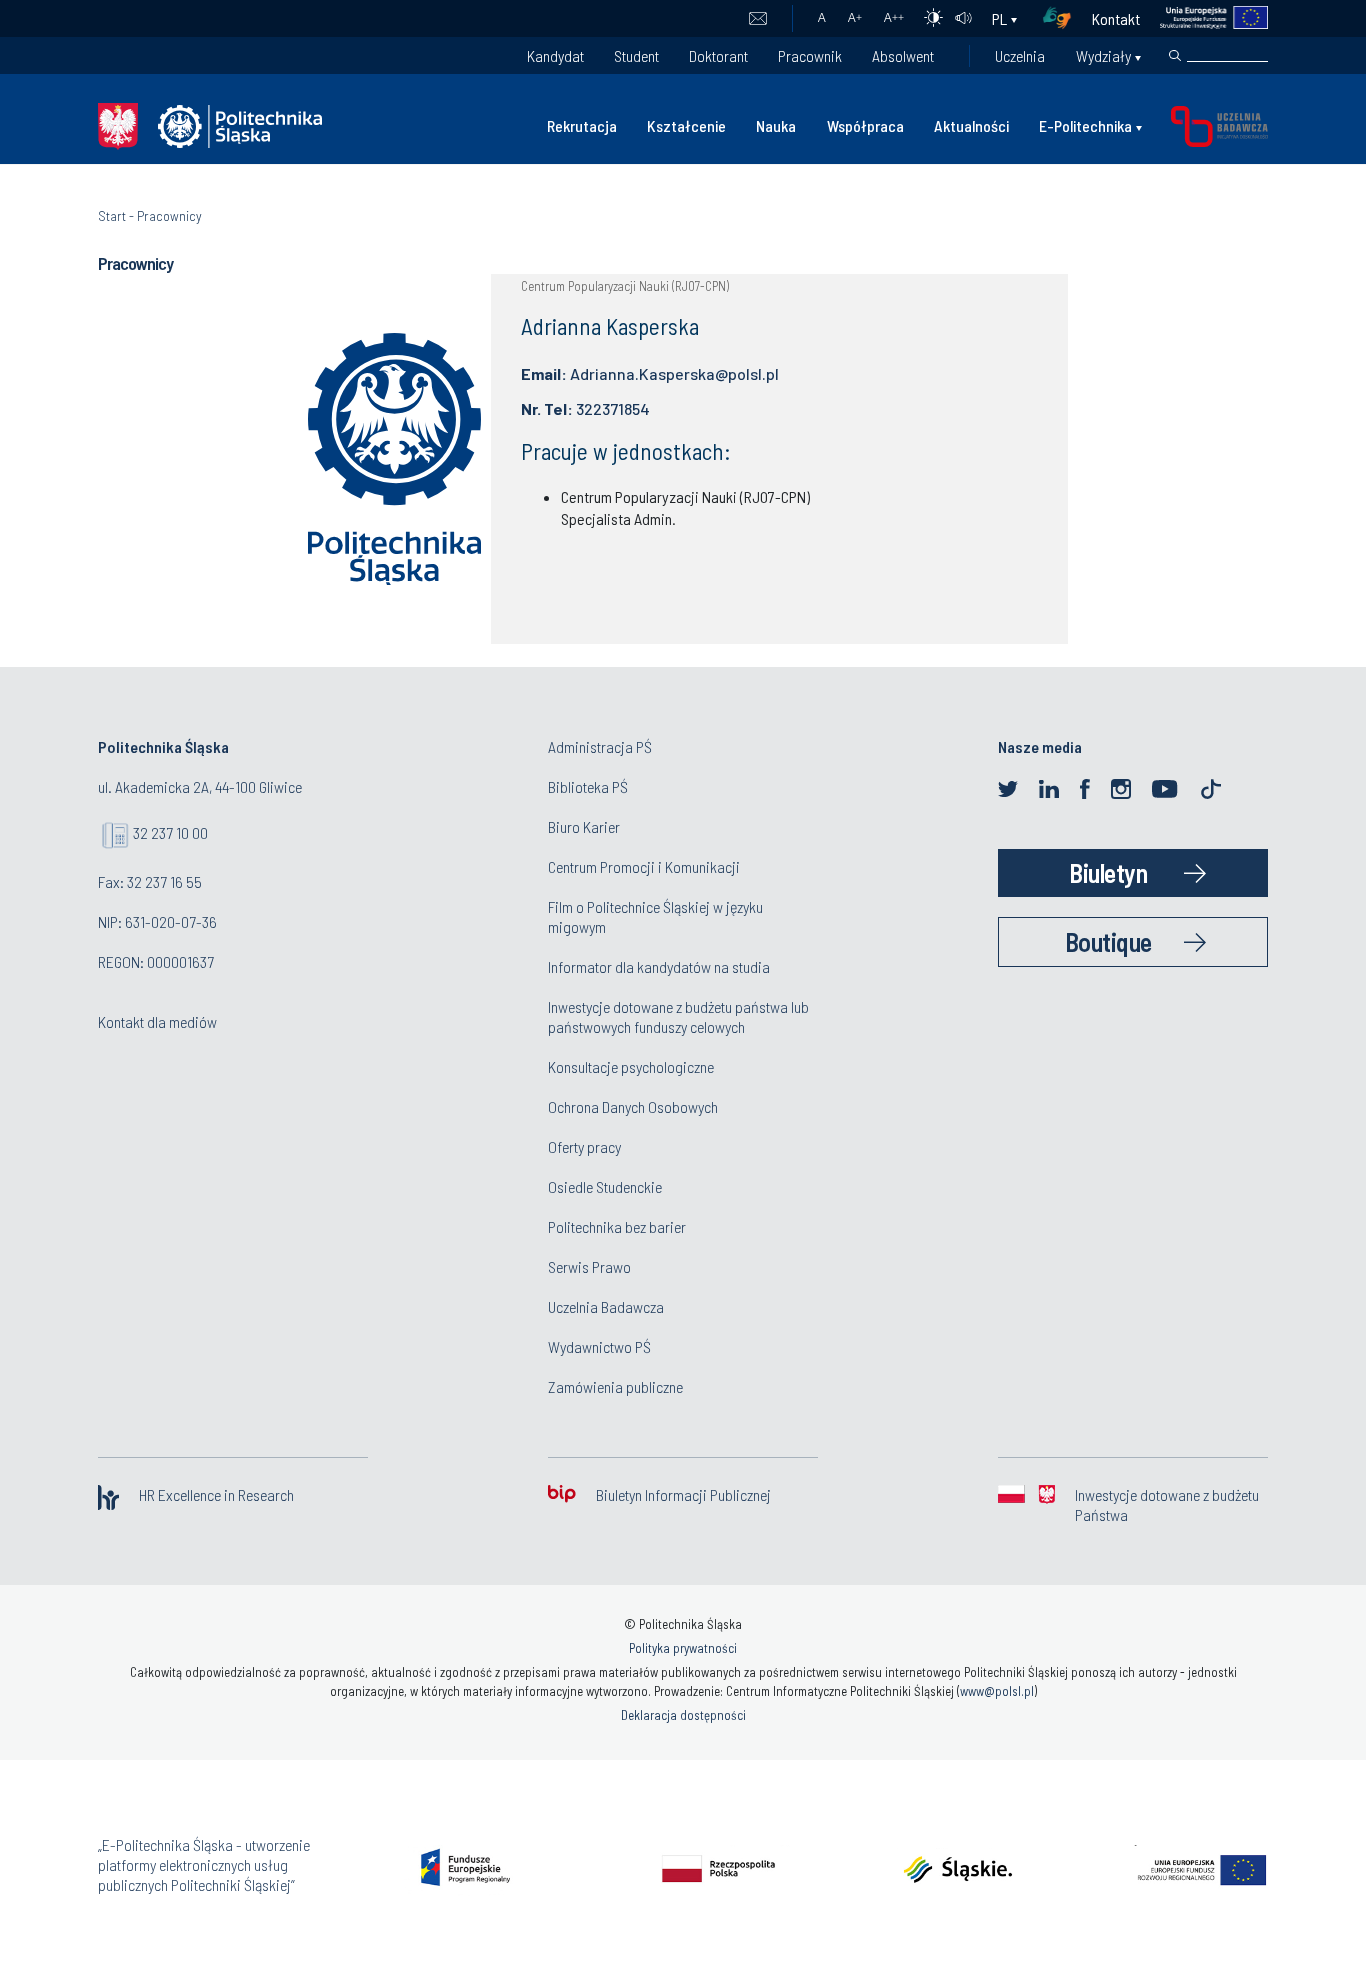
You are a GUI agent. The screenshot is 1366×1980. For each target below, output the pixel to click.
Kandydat (555, 55)
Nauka (776, 125)
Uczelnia (1020, 55)
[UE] (1204, 18)
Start (112, 215)
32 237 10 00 (170, 832)
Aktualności (971, 125)
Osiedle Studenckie (605, 1186)
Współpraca (865, 125)
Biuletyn (1108, 872)
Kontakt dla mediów (157, 1021)
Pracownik (810, 55)
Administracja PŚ (600, 746)
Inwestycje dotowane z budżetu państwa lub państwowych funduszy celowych (678, 1016)
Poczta (757, 19)
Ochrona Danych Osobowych (633, 1106)
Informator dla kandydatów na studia (659, 966)
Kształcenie (686, 125)
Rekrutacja (582, 125)
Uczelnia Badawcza (606, 1306)
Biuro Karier (584, 826)
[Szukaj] (1175, 56)
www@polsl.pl (997, 1691)
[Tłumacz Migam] (1064, 18)
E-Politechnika (1085, 125)
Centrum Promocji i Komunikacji (644, 866)
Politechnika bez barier (617, 1226)
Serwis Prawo (589, 1266)
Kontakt (1116, 18)
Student (636, 55)
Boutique (1108, 941)
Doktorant (718, 55)
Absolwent (903, 55)
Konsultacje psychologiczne (631, 1066)
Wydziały (1103, 55)
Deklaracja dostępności (683, 1715)
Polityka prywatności (683, 1648)
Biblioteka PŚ (588, 786)
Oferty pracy (584, 1146)
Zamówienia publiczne (615, 1386)
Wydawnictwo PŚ (599, 1346)
